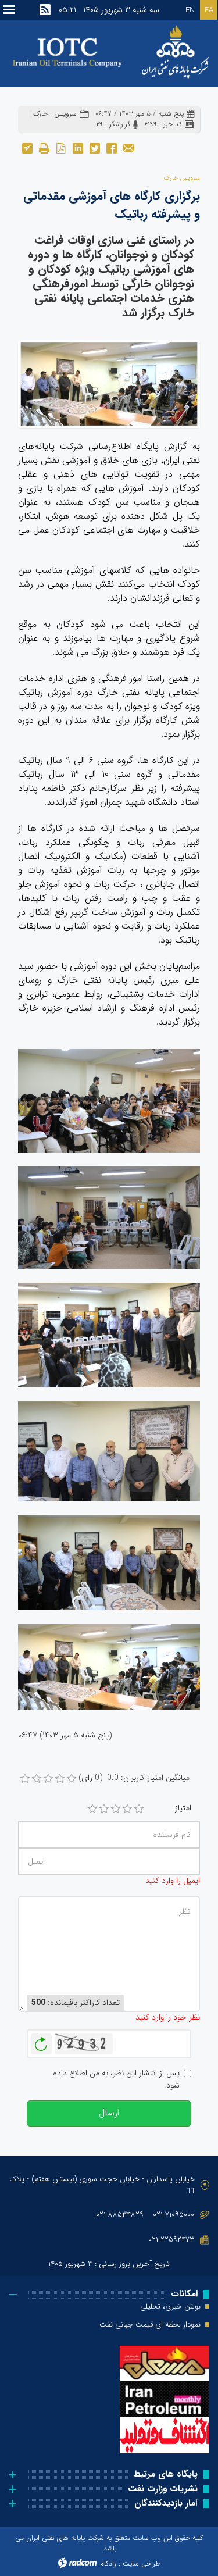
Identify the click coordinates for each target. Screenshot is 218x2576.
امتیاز (183, 1808)
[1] (92, 1809)
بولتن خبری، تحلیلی (170, 2307)
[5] (139, 1809)
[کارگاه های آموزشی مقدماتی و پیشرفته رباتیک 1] (109, 383)
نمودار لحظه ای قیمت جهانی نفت (150, 2325)
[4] (127, 1809)
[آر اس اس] (45, 10)
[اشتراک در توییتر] (94, 147)
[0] (25, 1779)
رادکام (108, 2563)
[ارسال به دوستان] (128, 147)
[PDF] (61, 147)
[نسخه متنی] (44, 147)
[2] (104, 1809)
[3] (116, 1809)
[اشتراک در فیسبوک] (111, 147)
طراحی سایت (141, 2563)
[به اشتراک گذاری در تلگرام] (27, 147)
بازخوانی (41, 2041)
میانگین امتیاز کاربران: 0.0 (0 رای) (134, 1778)
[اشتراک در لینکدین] (78, 147)
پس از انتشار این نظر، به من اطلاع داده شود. (116, 2079)
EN (190, 10)
